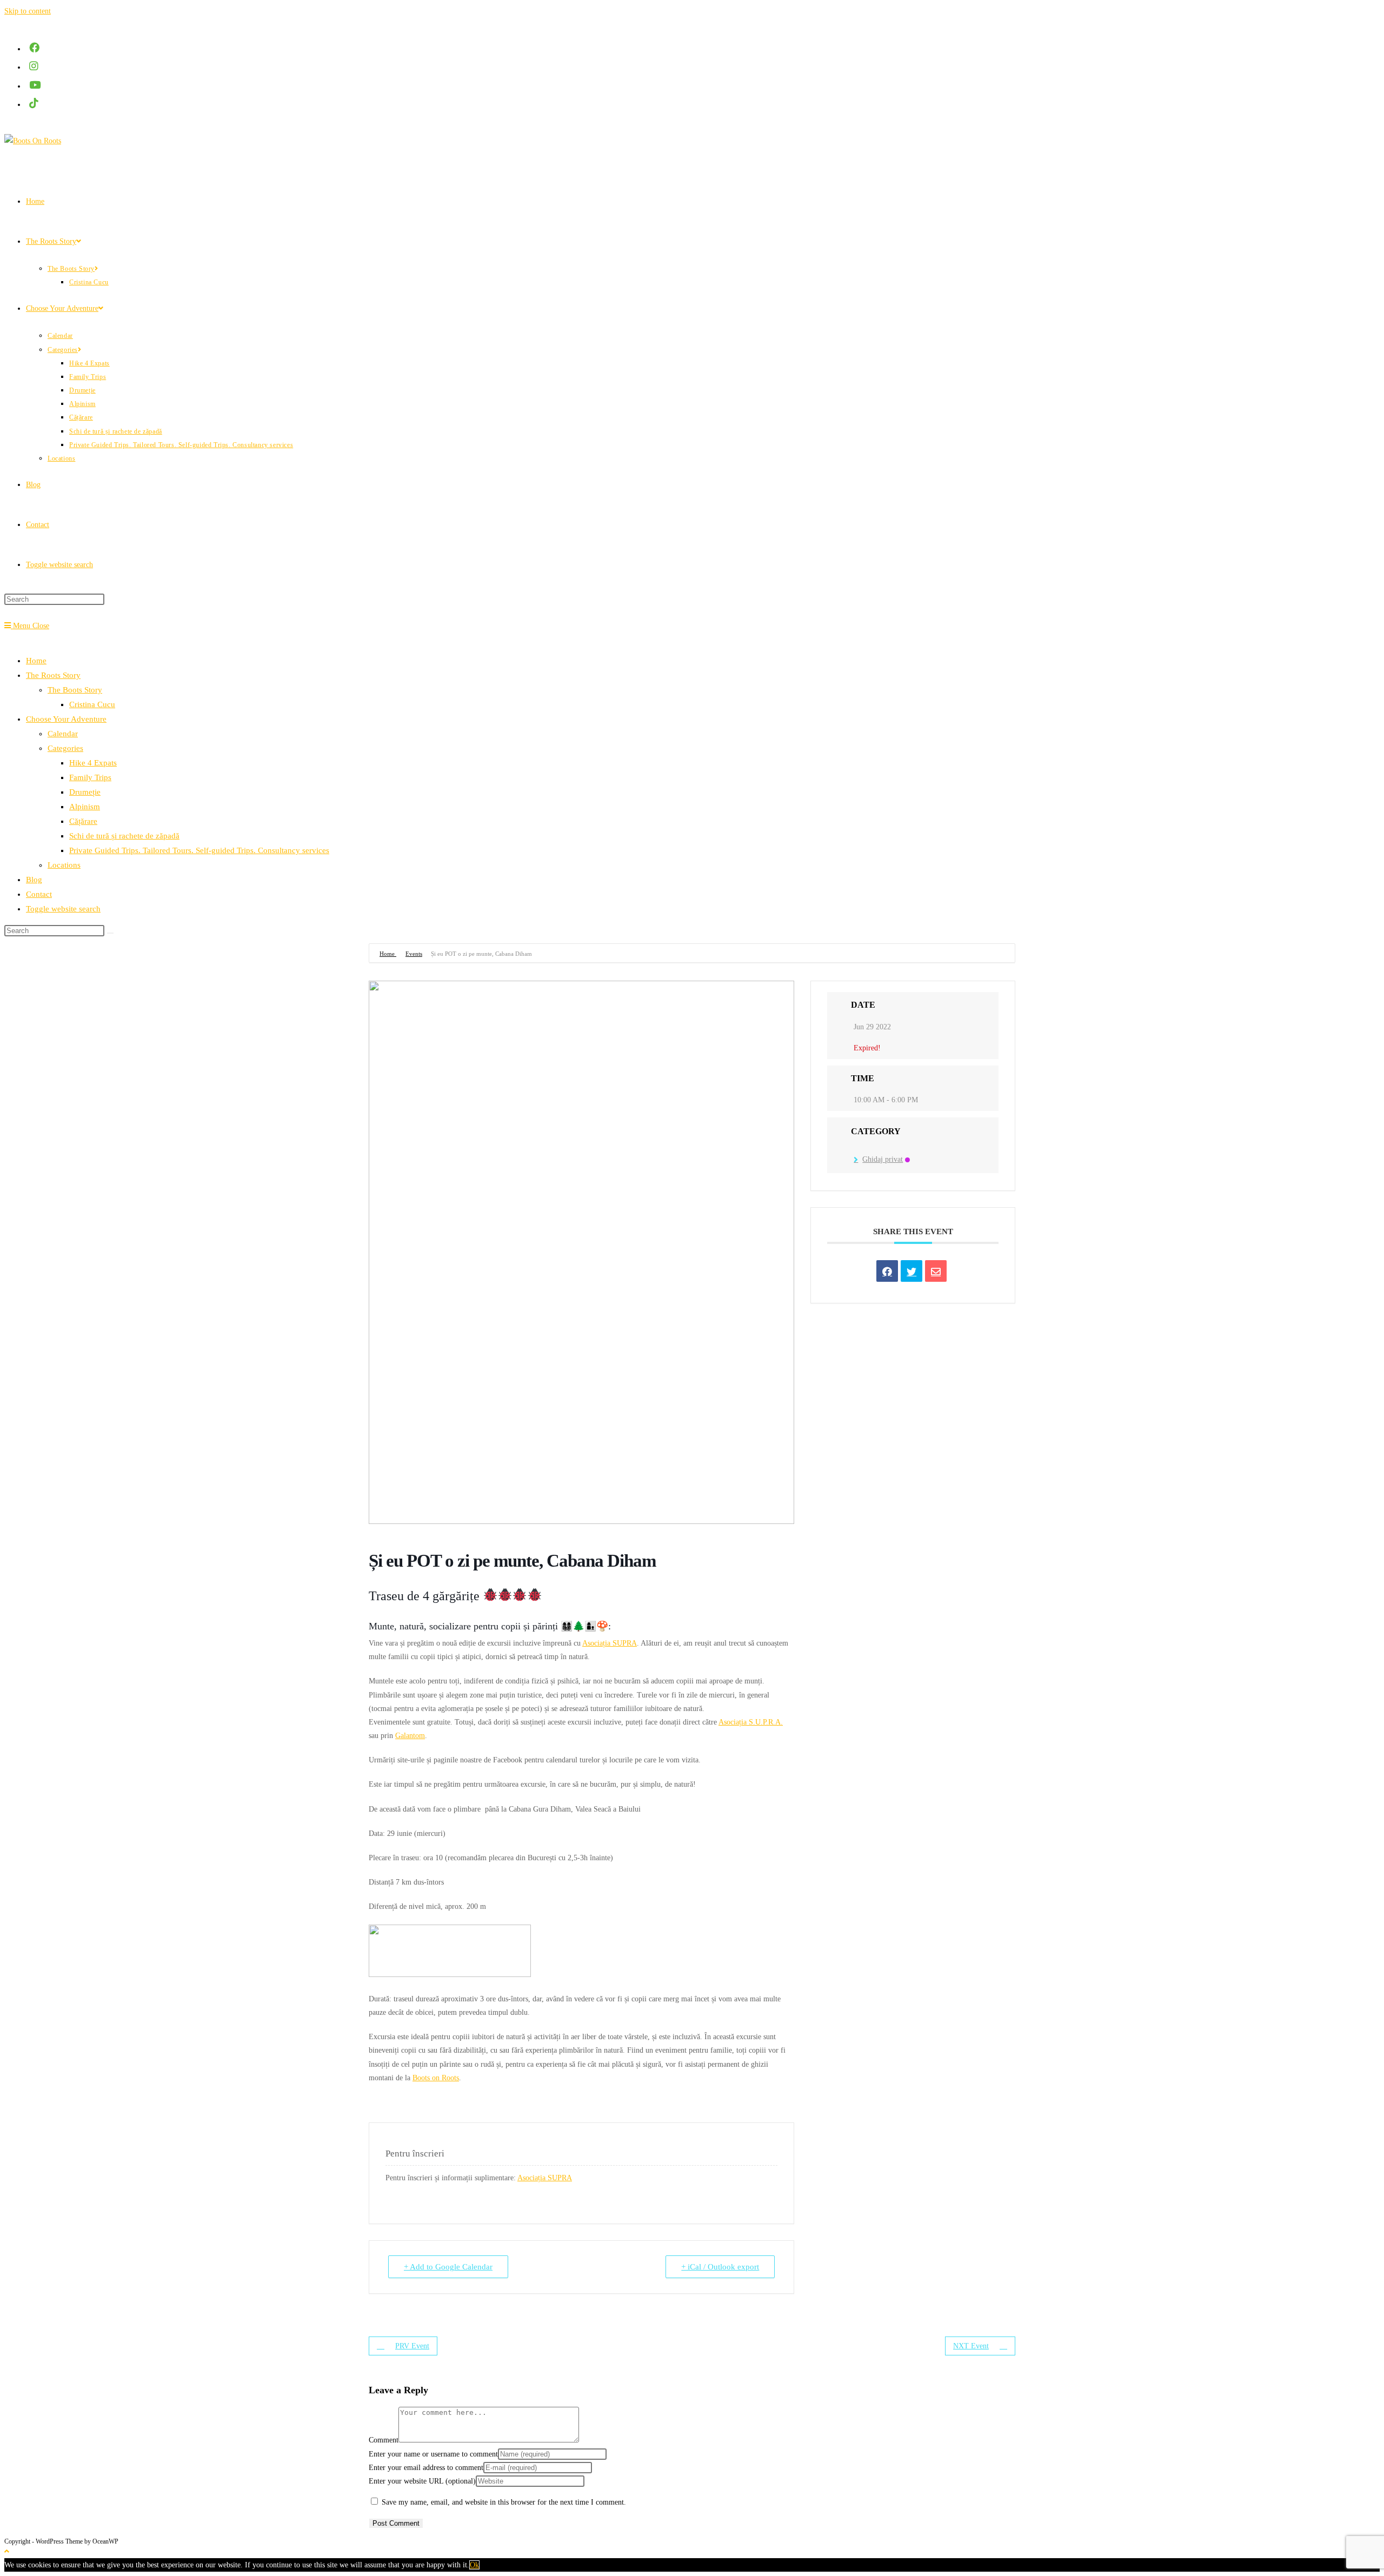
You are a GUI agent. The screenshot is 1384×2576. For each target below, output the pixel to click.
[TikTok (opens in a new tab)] (35, 104)
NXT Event (971, 2346)
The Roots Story (53, 675)
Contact (39, 894)
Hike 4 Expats (93, 763)
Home (36, 661)
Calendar (63, 734)
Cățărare (83, 821)
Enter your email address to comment (426, 2468)
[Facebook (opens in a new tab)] (35, 48)
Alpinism (85, 807)
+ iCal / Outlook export (720, 2267)
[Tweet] (911, 1271)
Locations (64, 865)
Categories (65, 748)
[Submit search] (110, 933)
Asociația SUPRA (610, 1643)
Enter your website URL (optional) (422, 2481)
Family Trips (90, 777)
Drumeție (85, 792)
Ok (474, 2565)
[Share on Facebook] (887, 1271)
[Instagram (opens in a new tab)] (35, 66)
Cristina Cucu (92, 704)
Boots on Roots (436, 2078)
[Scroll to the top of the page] (7, 2551)
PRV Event (412, 2346)
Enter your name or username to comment (433, 2454)
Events (414, 954)
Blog (34, 880)
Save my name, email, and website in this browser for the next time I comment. (504, 2502)
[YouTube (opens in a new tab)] (36, 85)
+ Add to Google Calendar (448, 2267)
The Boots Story (75, 690)
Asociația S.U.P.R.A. (751, 1722)
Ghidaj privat (883, 1159)
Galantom (410, 1736)
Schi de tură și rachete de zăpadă (124, 836)
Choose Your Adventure (66, 719)
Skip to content (28, 11)
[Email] (936, 1271)
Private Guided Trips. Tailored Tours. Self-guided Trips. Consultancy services (199, 850)
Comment (384, 2440)
